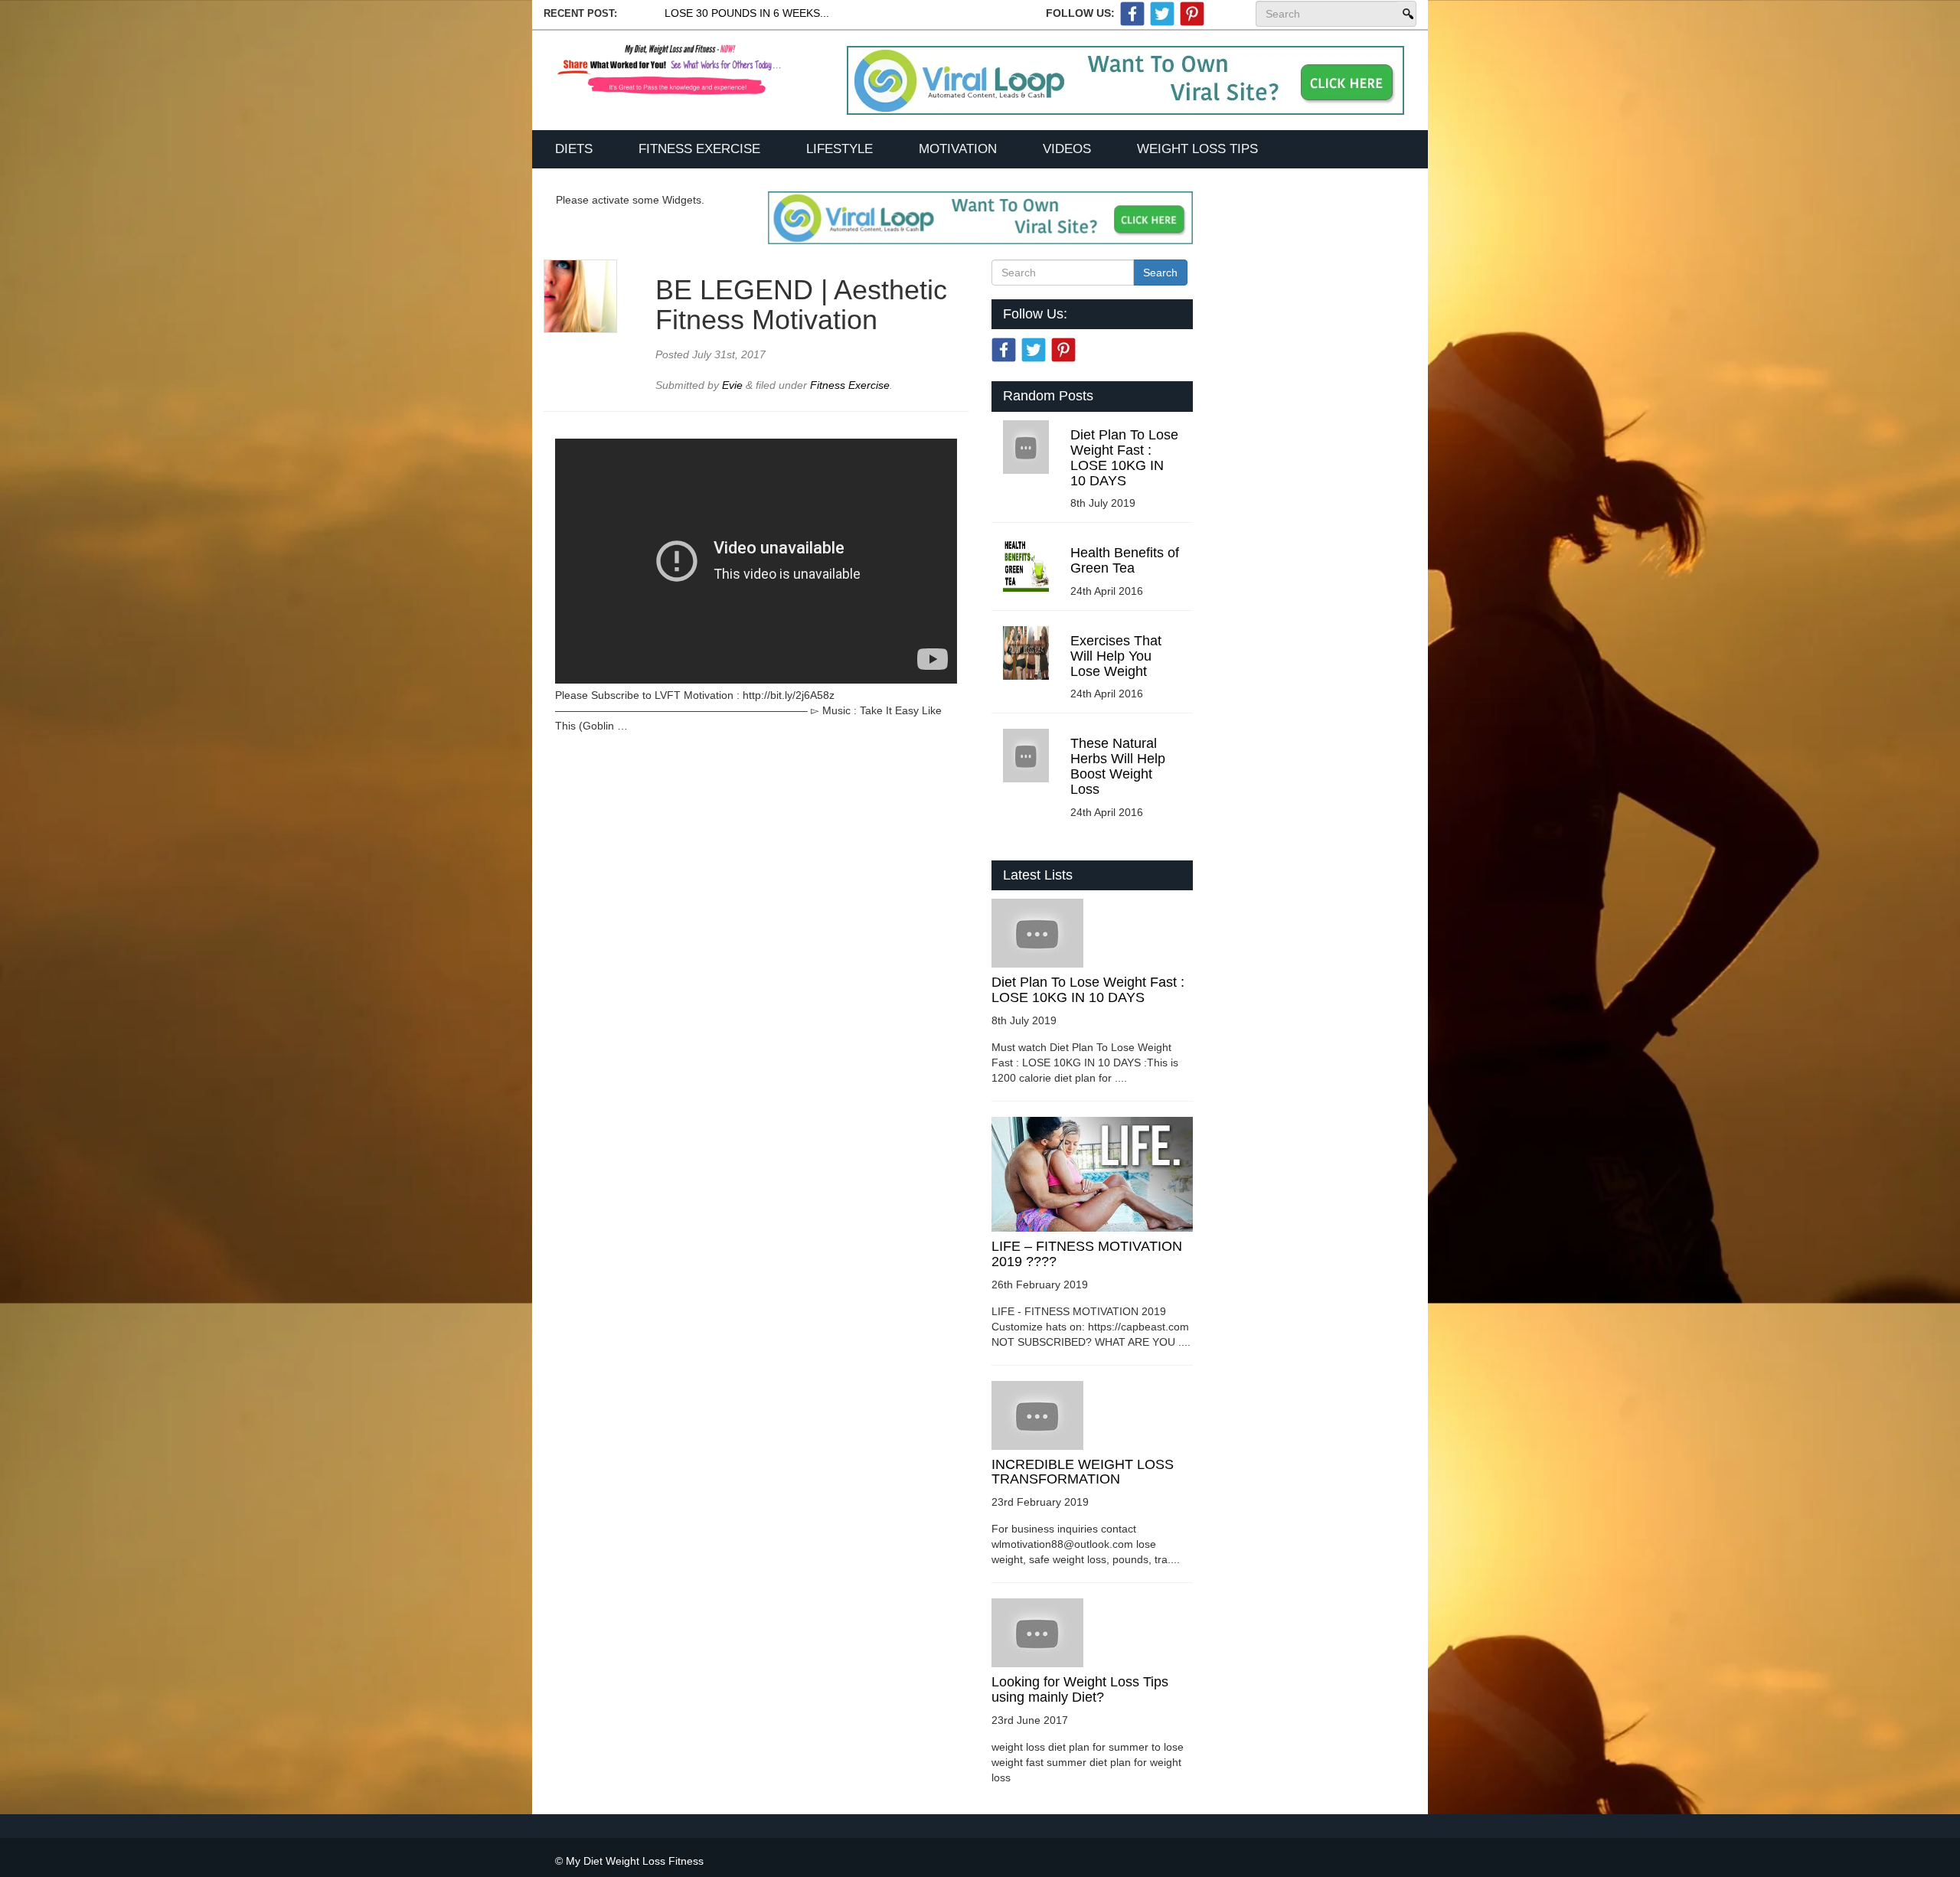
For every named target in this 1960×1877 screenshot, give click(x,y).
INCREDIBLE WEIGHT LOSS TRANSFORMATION (1083, 1472)
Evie (734, 385)
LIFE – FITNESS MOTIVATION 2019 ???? (1087, 1254)
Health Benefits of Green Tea (1125, 560)
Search (1406, 14)
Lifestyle (840, 149)
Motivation (958, 149)
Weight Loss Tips (1197, 149)
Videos (1067, 149)
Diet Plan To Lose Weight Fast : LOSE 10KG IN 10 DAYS (1124, 457)
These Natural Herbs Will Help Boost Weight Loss (1118, 766)
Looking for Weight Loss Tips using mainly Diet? (1080, 1689)
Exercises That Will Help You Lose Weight (1116, 656)
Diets (574, 149)
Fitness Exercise (699, 149)
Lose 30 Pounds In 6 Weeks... (747, 13)
